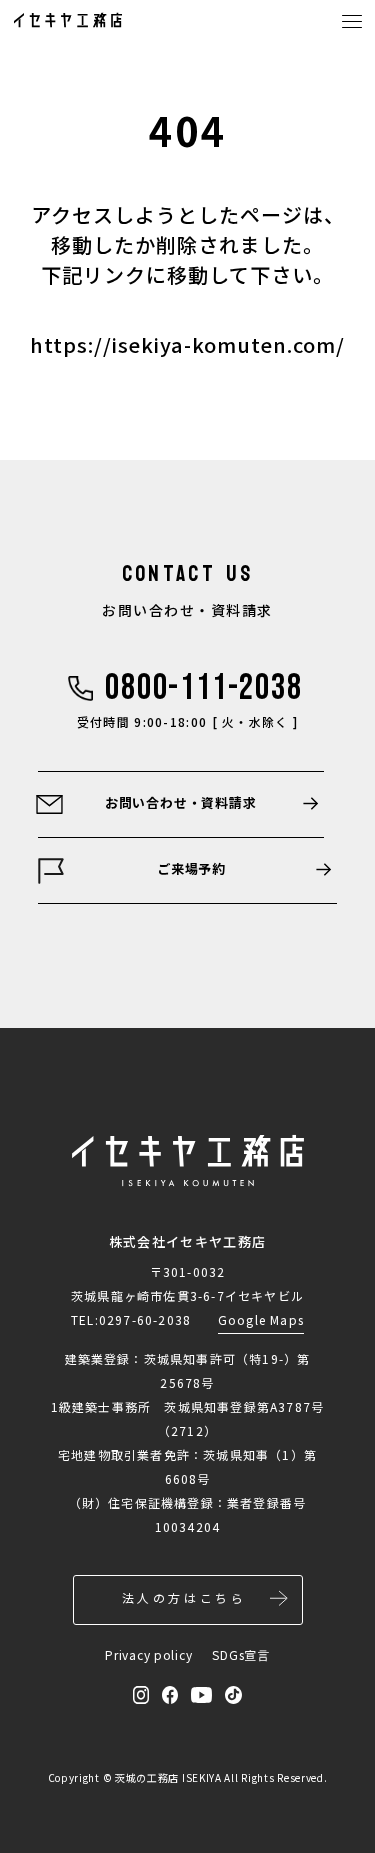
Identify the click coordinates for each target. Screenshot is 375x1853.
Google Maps (261, 1319)
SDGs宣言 (240, 1654)
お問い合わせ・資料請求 (181, 802)
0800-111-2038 (203, 689)
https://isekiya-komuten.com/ (187, 344)
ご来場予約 (191, 868)
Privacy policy (148, 1654)
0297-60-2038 (145, 1319)
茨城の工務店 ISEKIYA (168, 1777)
